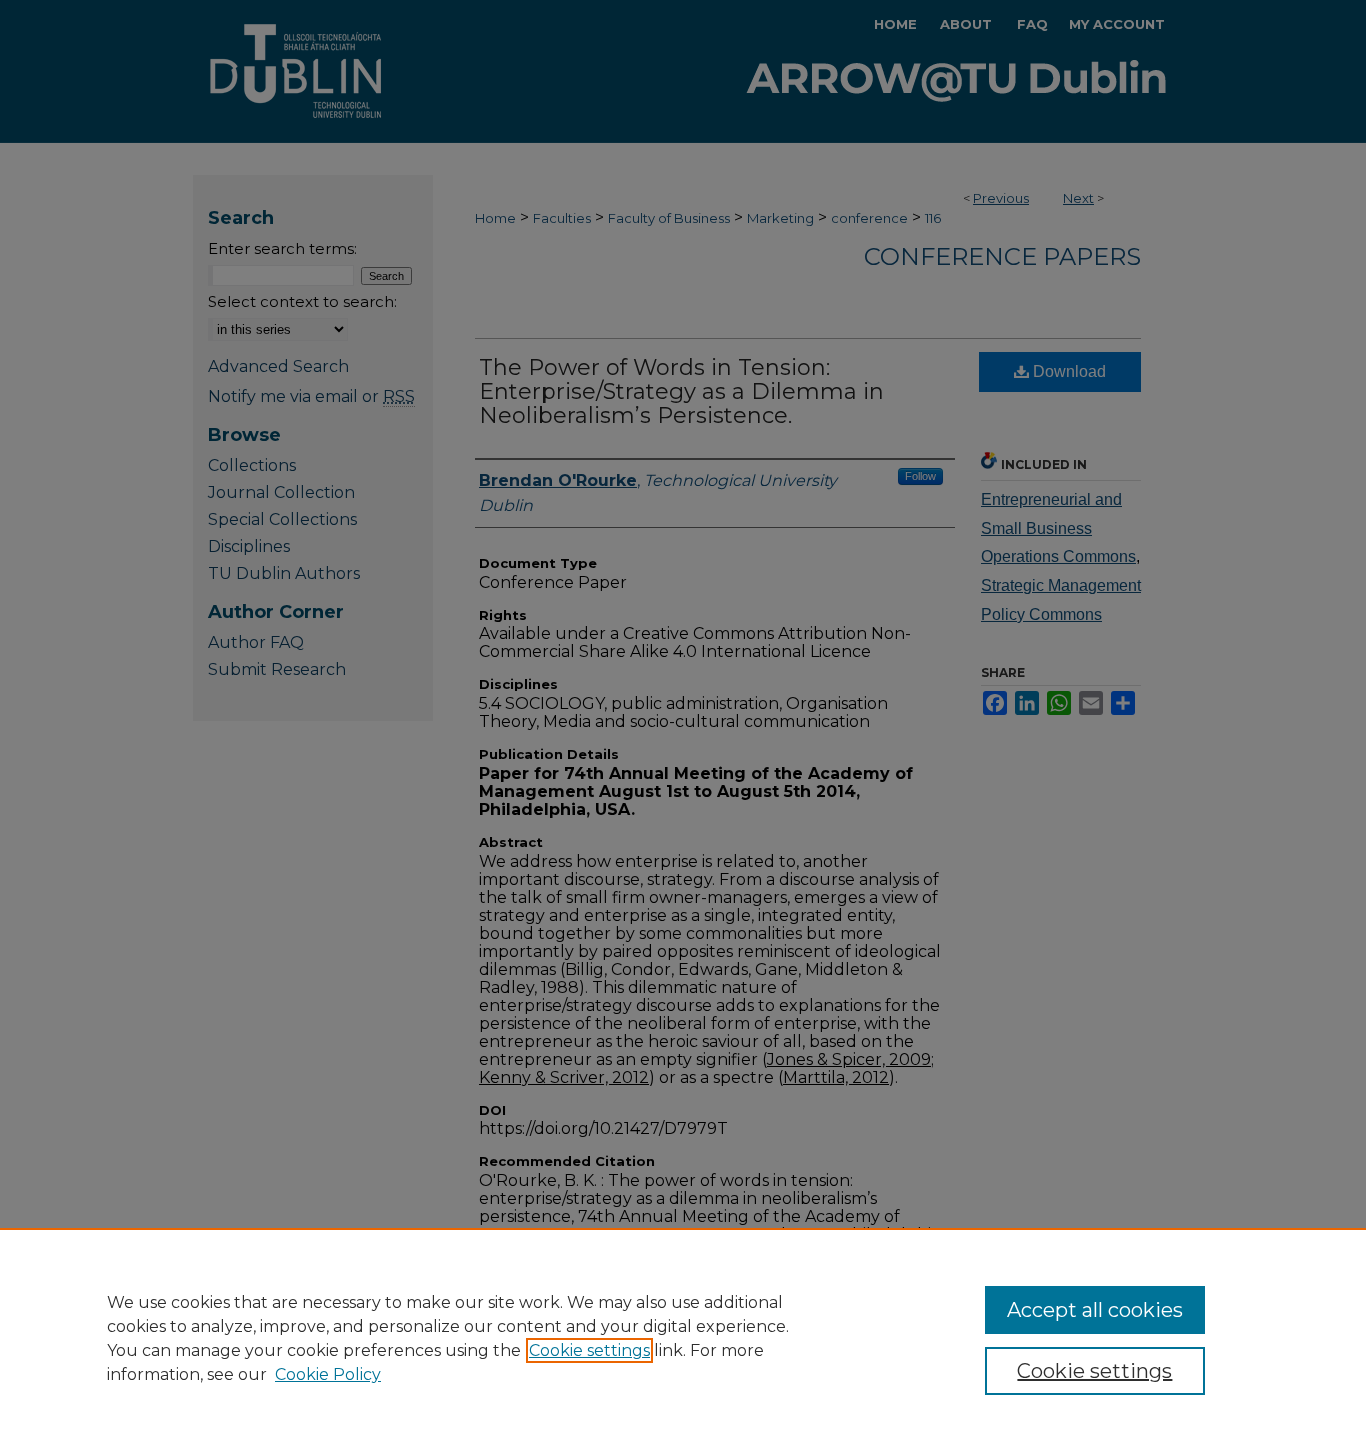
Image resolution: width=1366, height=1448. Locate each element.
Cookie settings (589, 1350)
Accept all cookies (1095, 1310)
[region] (683, 1338)
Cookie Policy (328, 1374)
